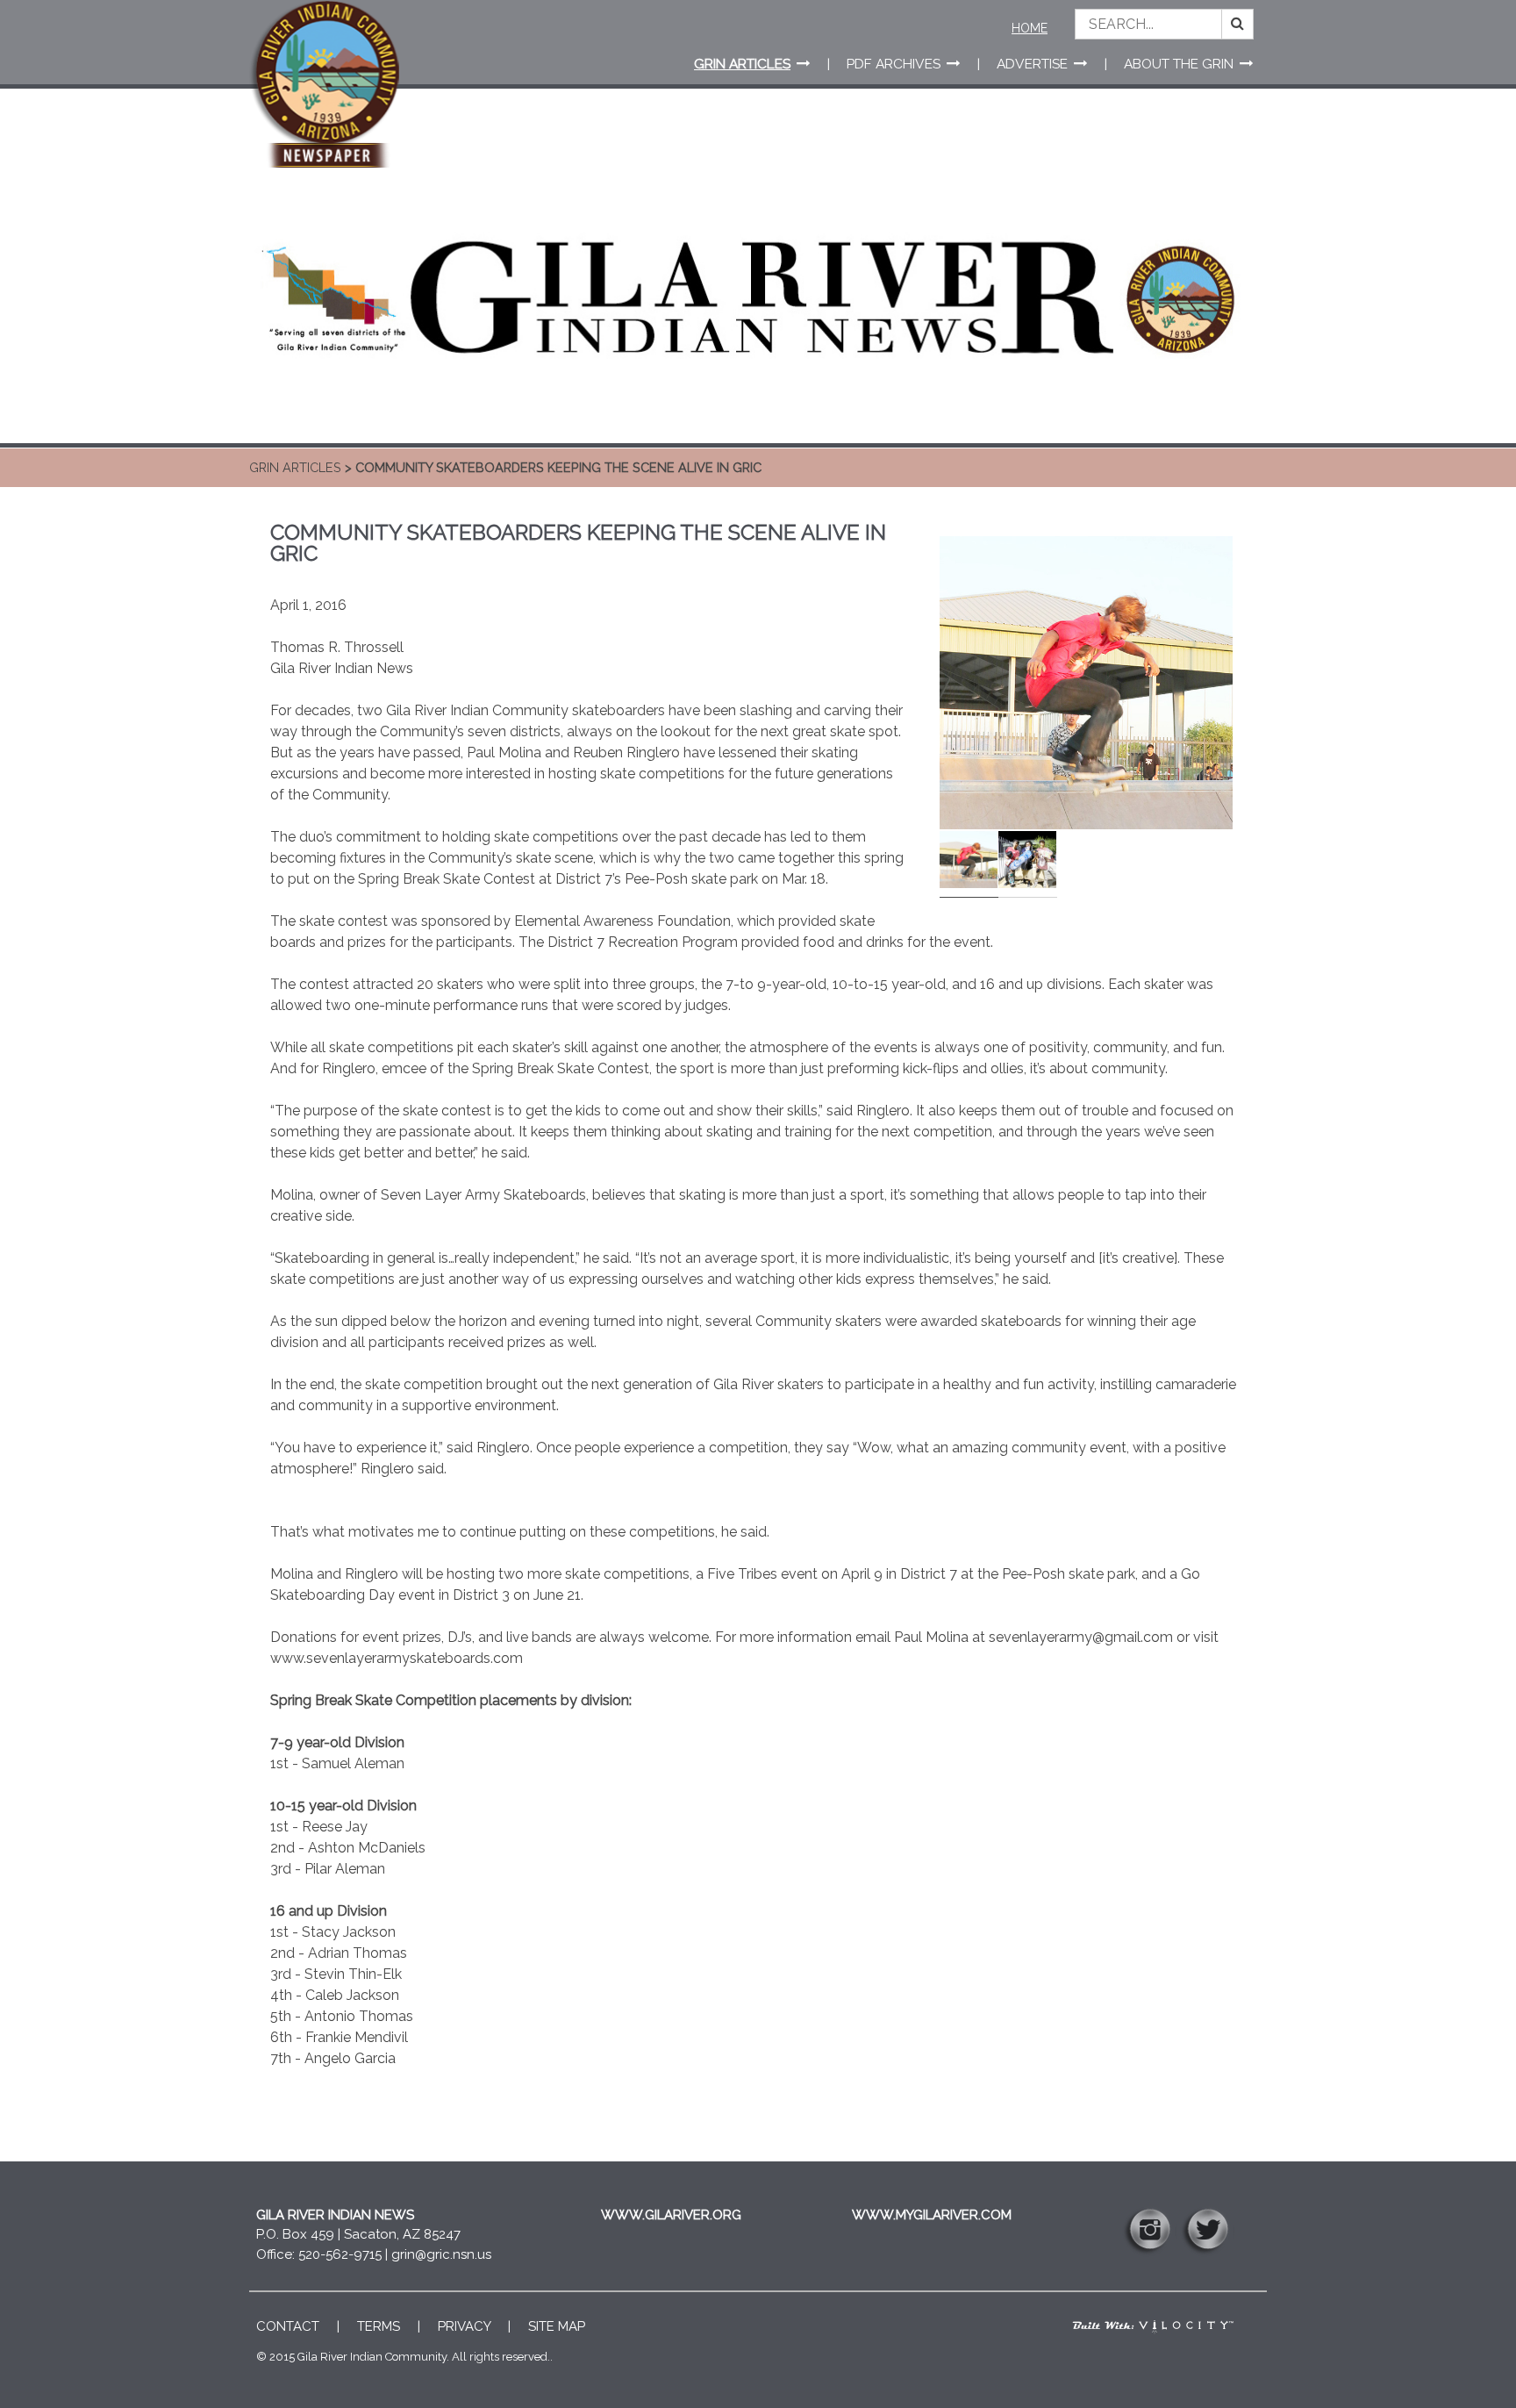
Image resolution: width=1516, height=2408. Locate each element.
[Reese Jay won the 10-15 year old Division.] (1086, 706)
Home (1030, 28)
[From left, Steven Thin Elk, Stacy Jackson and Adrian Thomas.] (1027, 861)
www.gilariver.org (671, 2215)
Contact (288, 2326)
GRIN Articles (295, 467)
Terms (379, 2326)
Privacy (464, 2326)
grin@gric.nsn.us (441, 2254)
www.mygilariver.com (932, 2215)
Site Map (557, 2326)
